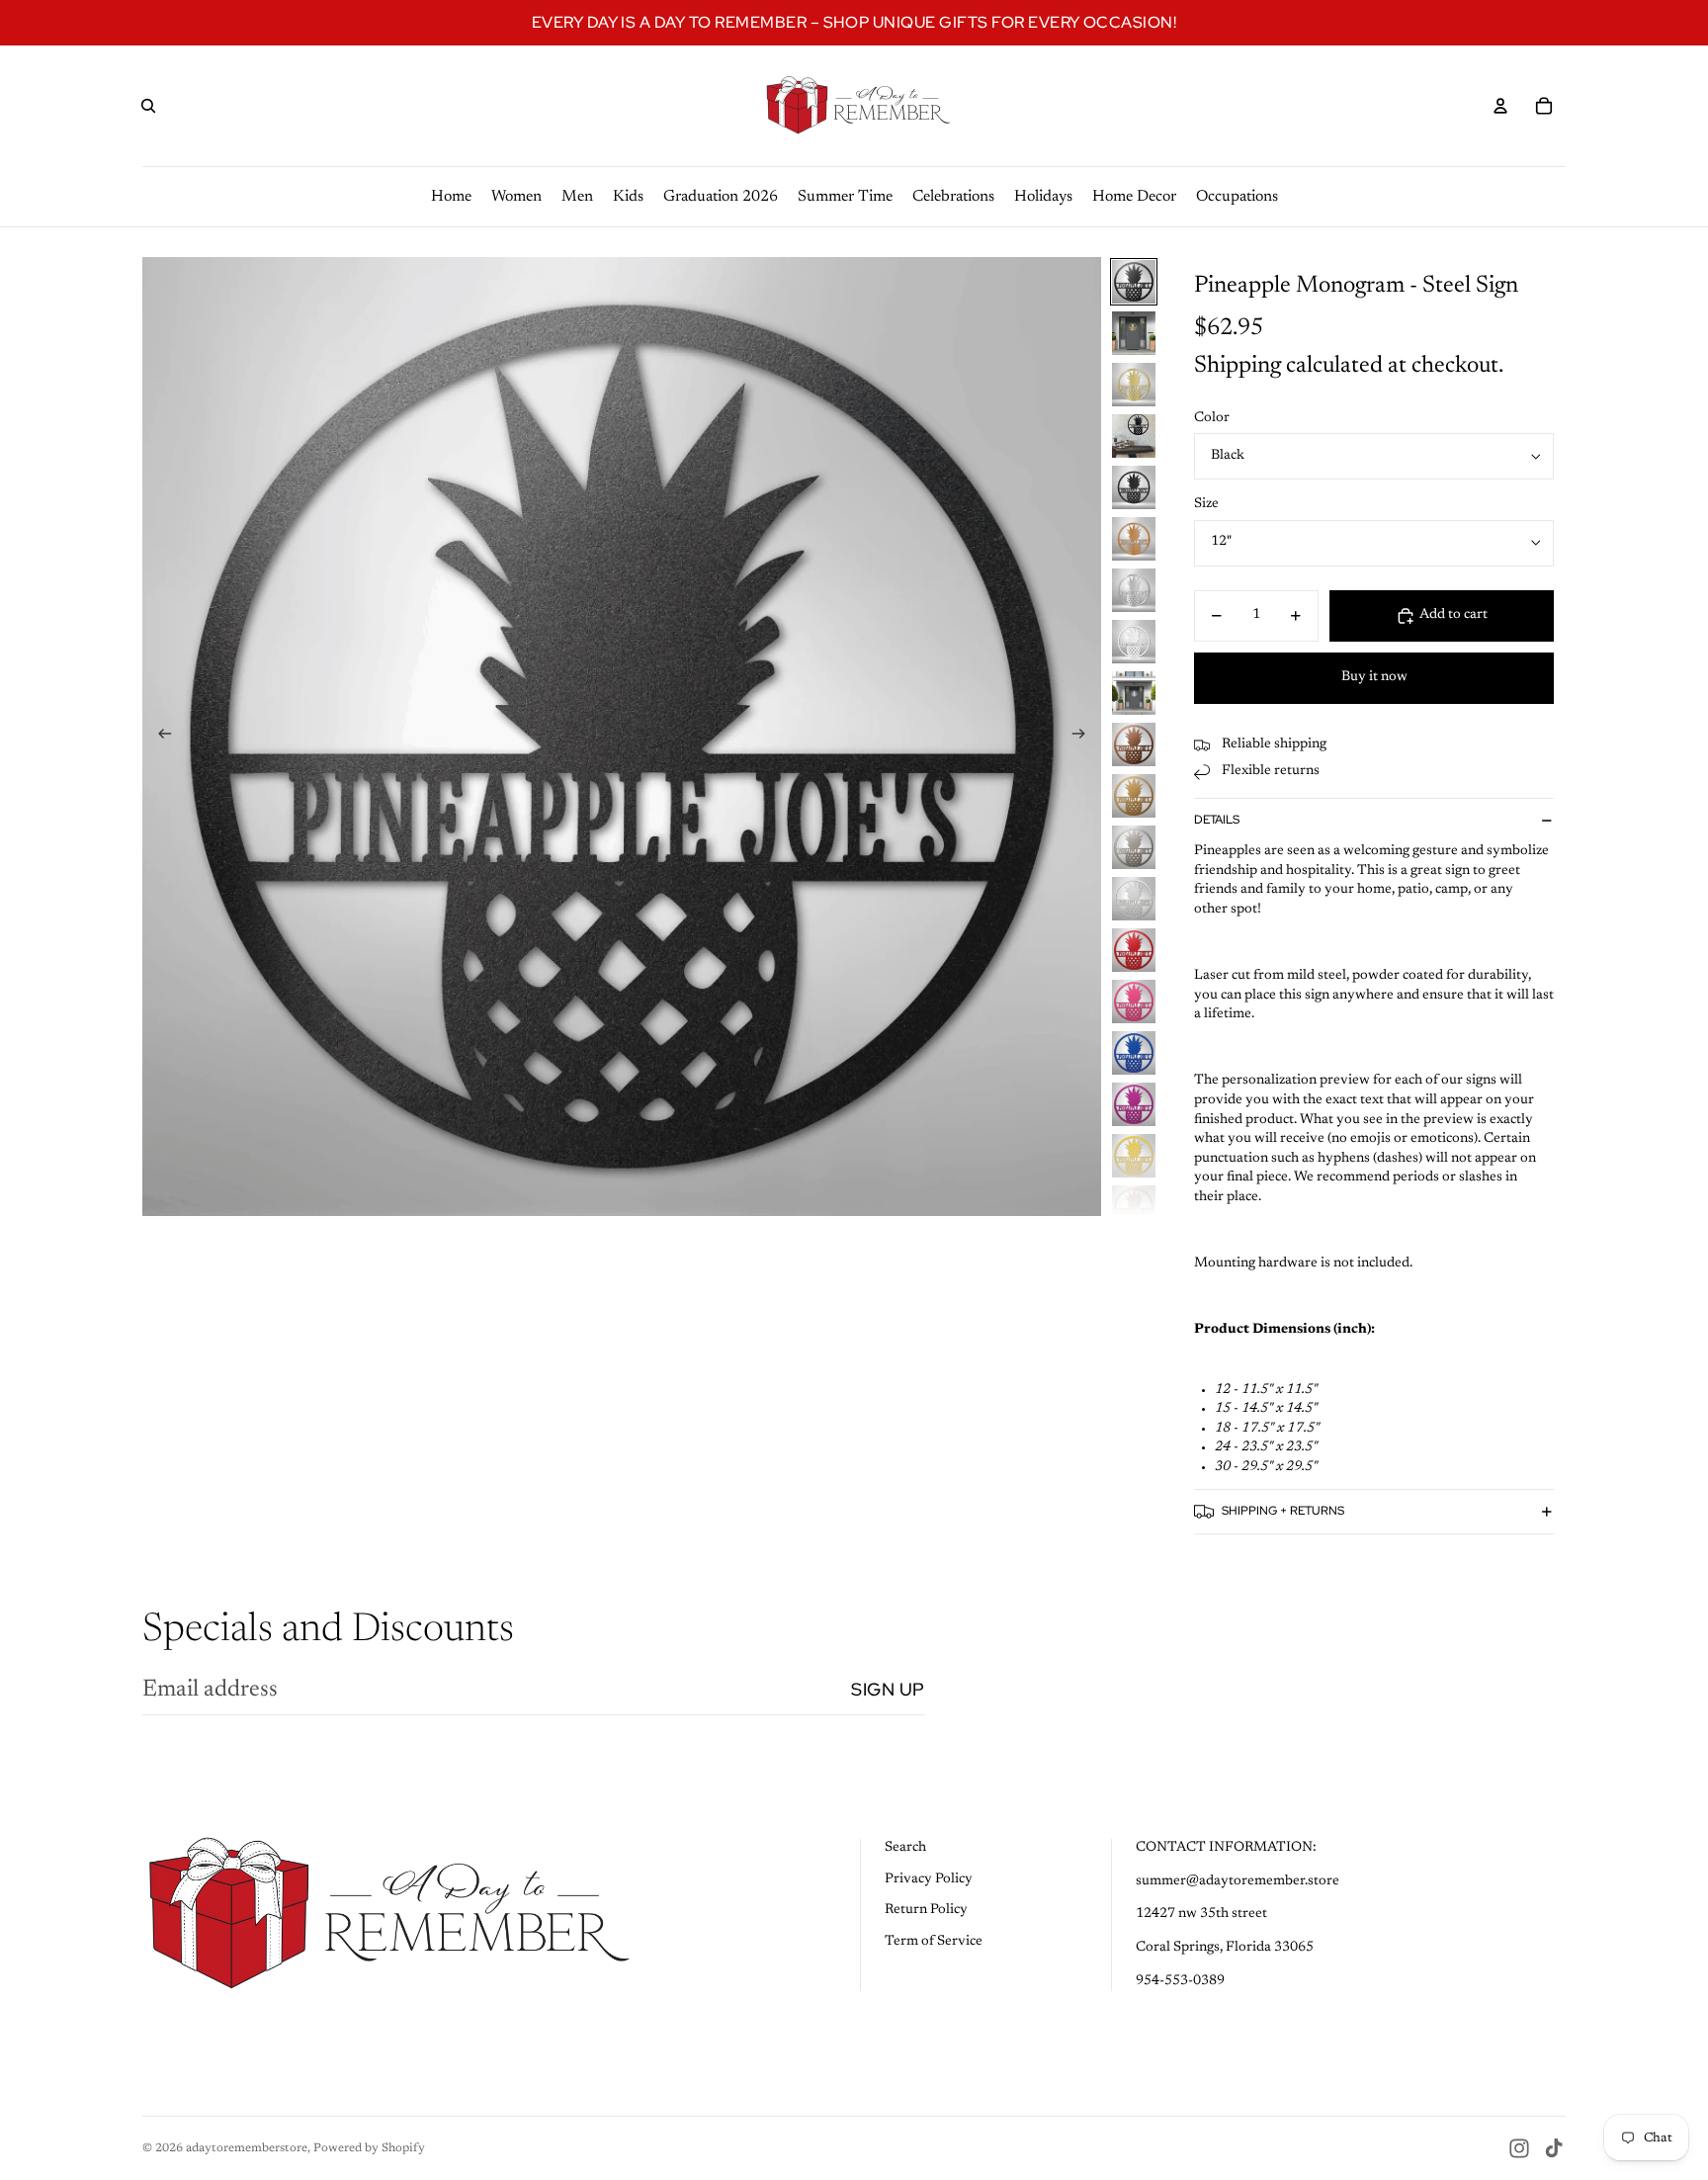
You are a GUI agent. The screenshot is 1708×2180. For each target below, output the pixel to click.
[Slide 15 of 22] (1134, 1002)
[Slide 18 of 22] (1134, 1156)
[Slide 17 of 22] (1134, 1104)
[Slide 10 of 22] (1134, 744)
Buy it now (1374, 677)
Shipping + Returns (1283, 1511)
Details (1217, 820)
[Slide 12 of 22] (1134, 847)
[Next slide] (1085, 737)
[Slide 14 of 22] (1134, 950)
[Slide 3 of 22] (1134, 385)
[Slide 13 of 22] (1134, 899)
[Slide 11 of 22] (1134, 796)
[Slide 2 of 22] (1134, 333)
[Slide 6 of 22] (1134, 539)
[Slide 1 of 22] (1134, 282)
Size (1206, 504)
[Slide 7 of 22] (1134, 590)
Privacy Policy (929, 1879)
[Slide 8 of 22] (1134, 642)
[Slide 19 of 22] (1134, 1207)
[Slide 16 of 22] (1134, 1053)
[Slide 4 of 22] (1134, 436)
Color (1212, 418)
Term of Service (934, 1942)
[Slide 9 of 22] (1134, 693)
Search (905, 1848)
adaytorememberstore (247, 2148)
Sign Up (888, 1689)
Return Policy (926, 1910)
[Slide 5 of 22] (1134, 487)
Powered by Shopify (369, 2148)
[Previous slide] (159, 737)
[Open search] (148, 106)
